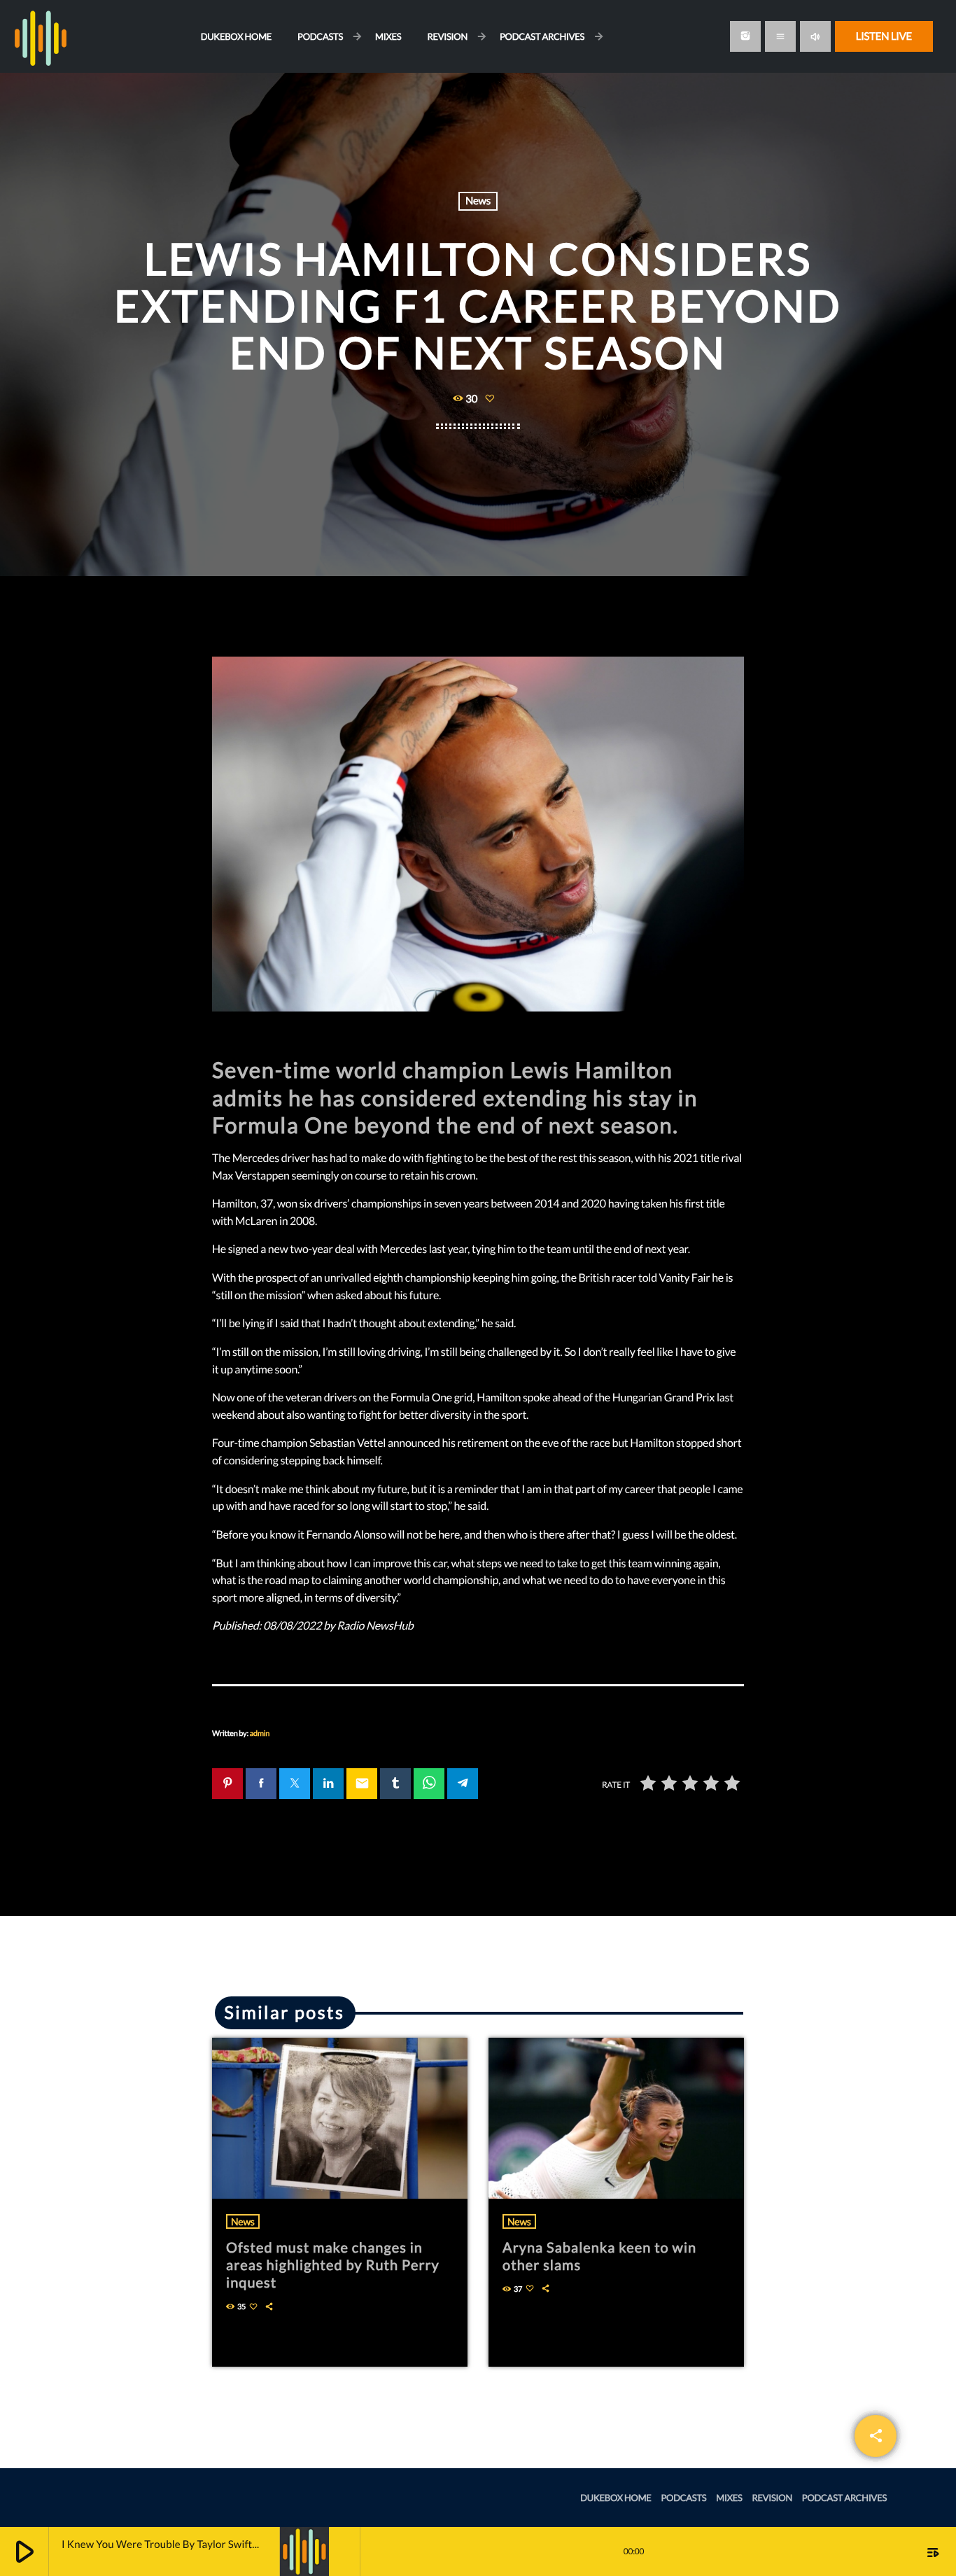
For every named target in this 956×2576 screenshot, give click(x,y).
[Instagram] (745, 36)
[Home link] (41, 36)
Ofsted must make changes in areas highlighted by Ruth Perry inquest (333, 2265)
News (478, 201)
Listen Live (884, 36)
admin (260, 1734)
